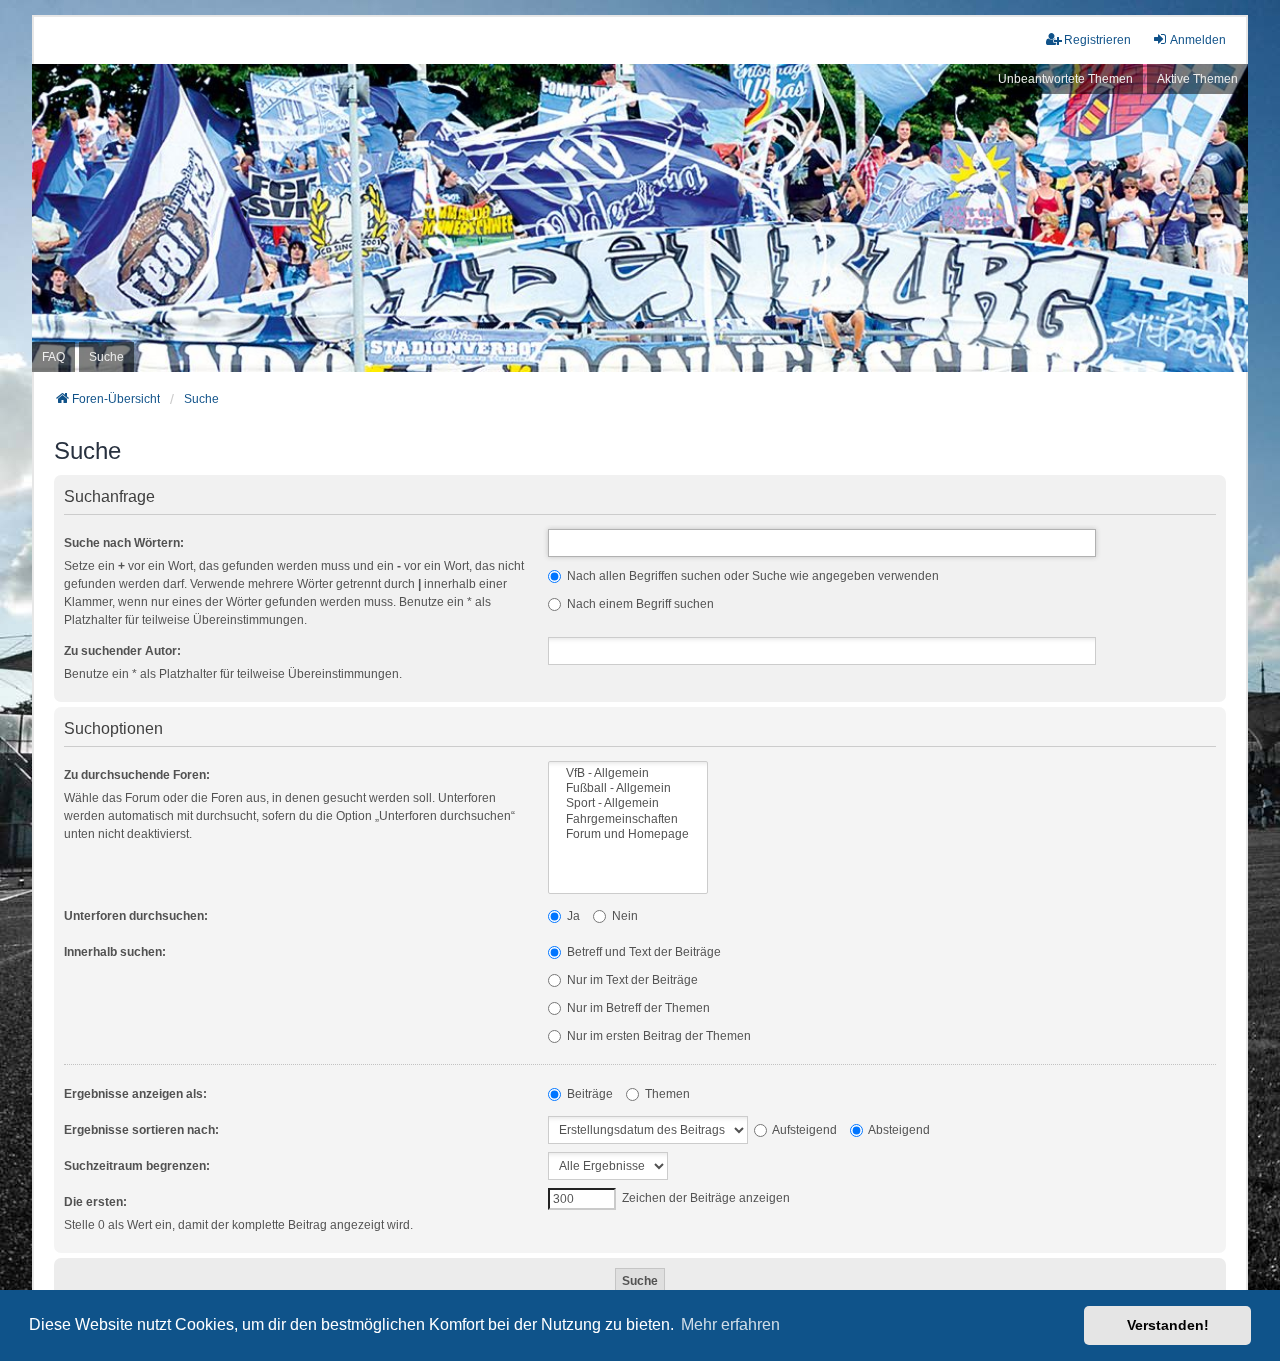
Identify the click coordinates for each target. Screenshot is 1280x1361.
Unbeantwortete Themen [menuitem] (1065, 79)
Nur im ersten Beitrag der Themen (657, 1036)
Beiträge (588, 1094)
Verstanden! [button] (1168, 1325)
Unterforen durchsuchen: (136, 916)
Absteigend (898, 1130)
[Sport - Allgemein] (628, 803)
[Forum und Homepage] (628, 834)
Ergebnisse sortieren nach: (141, 1130)
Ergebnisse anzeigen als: (135, 1094)
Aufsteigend (803, 1130)
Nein (623, 916)
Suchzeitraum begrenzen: (137, 1166)
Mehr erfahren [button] (730, 1324)
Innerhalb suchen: (115, 952)
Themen (666, 1094)
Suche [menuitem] (106, 357)
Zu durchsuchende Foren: (137, 775)
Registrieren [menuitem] (1097, 40)
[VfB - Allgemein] (628, 773)
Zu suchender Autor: (122, 651)
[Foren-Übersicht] (640, 218)
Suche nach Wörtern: (124, 543)
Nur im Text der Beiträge (631, 980)
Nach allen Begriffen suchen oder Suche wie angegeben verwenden (751, 576)
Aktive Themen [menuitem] (1197, 79)
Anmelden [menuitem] (1198, 40)
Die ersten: (95, 1202)
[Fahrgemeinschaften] (628, 819)
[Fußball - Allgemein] (628, 788)
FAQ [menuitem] (53, 357)
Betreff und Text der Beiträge (642, 952)
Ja (572, 916)
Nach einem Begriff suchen (639, 604)
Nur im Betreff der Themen (637, 1008)
